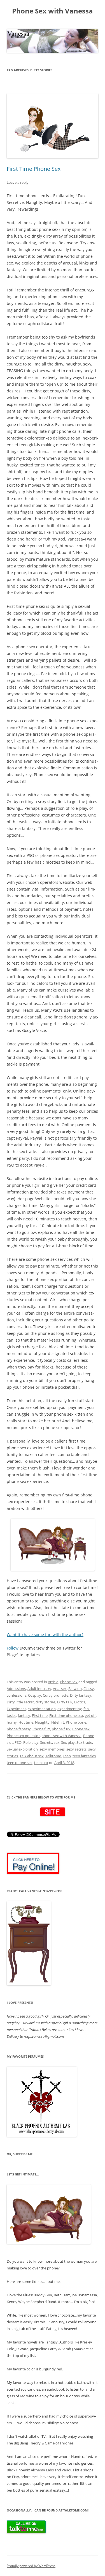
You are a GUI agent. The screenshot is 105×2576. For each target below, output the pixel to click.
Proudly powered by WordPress (31, 2566)
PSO (18, 1742)
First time (40, 1715)
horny (12, 1722)
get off (90, 1715)
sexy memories (52, 1749)
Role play (31, 1742)
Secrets (46, 1742)
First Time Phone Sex (34, 169)
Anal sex (60, 1689)
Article (53, 1682)
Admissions (16, 1689)
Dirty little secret (20, 1702)
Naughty (42, 1722)
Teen (67, 1756)
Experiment (16, 1709)
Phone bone (76, 1722)
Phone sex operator (23, 1736)
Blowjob (75, 1689)
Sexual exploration (22, 1749)
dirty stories (46, 1702)
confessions (17, 1695)
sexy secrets (76, 1749)
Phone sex (81, 1729)
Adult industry (39, 1689)
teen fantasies (84, 1756)
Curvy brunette (56, 1695)
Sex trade (84, 1742)
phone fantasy (19, 1729)
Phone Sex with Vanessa (53, 11)
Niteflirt (58, 1722)
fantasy (24, 1715)
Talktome (53, 1756)
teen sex (41, 1763)
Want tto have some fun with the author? (45, 1635)
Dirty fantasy (81, 1695)
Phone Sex (69, 1682)
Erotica (80, 1702)
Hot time (26, 1722)
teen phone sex (20, 1763)
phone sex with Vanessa (61, 1736)
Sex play (68, 1742)
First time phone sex (66, 1715)
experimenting (70, 1709)
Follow (13, 1648)
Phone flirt (41, 1729)
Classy (89, 1689)
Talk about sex (32, 1756)
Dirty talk (65, 1702)
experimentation (42, 1709)
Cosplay (35, 1695)
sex (57, 1742)
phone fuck (61, 1729)
